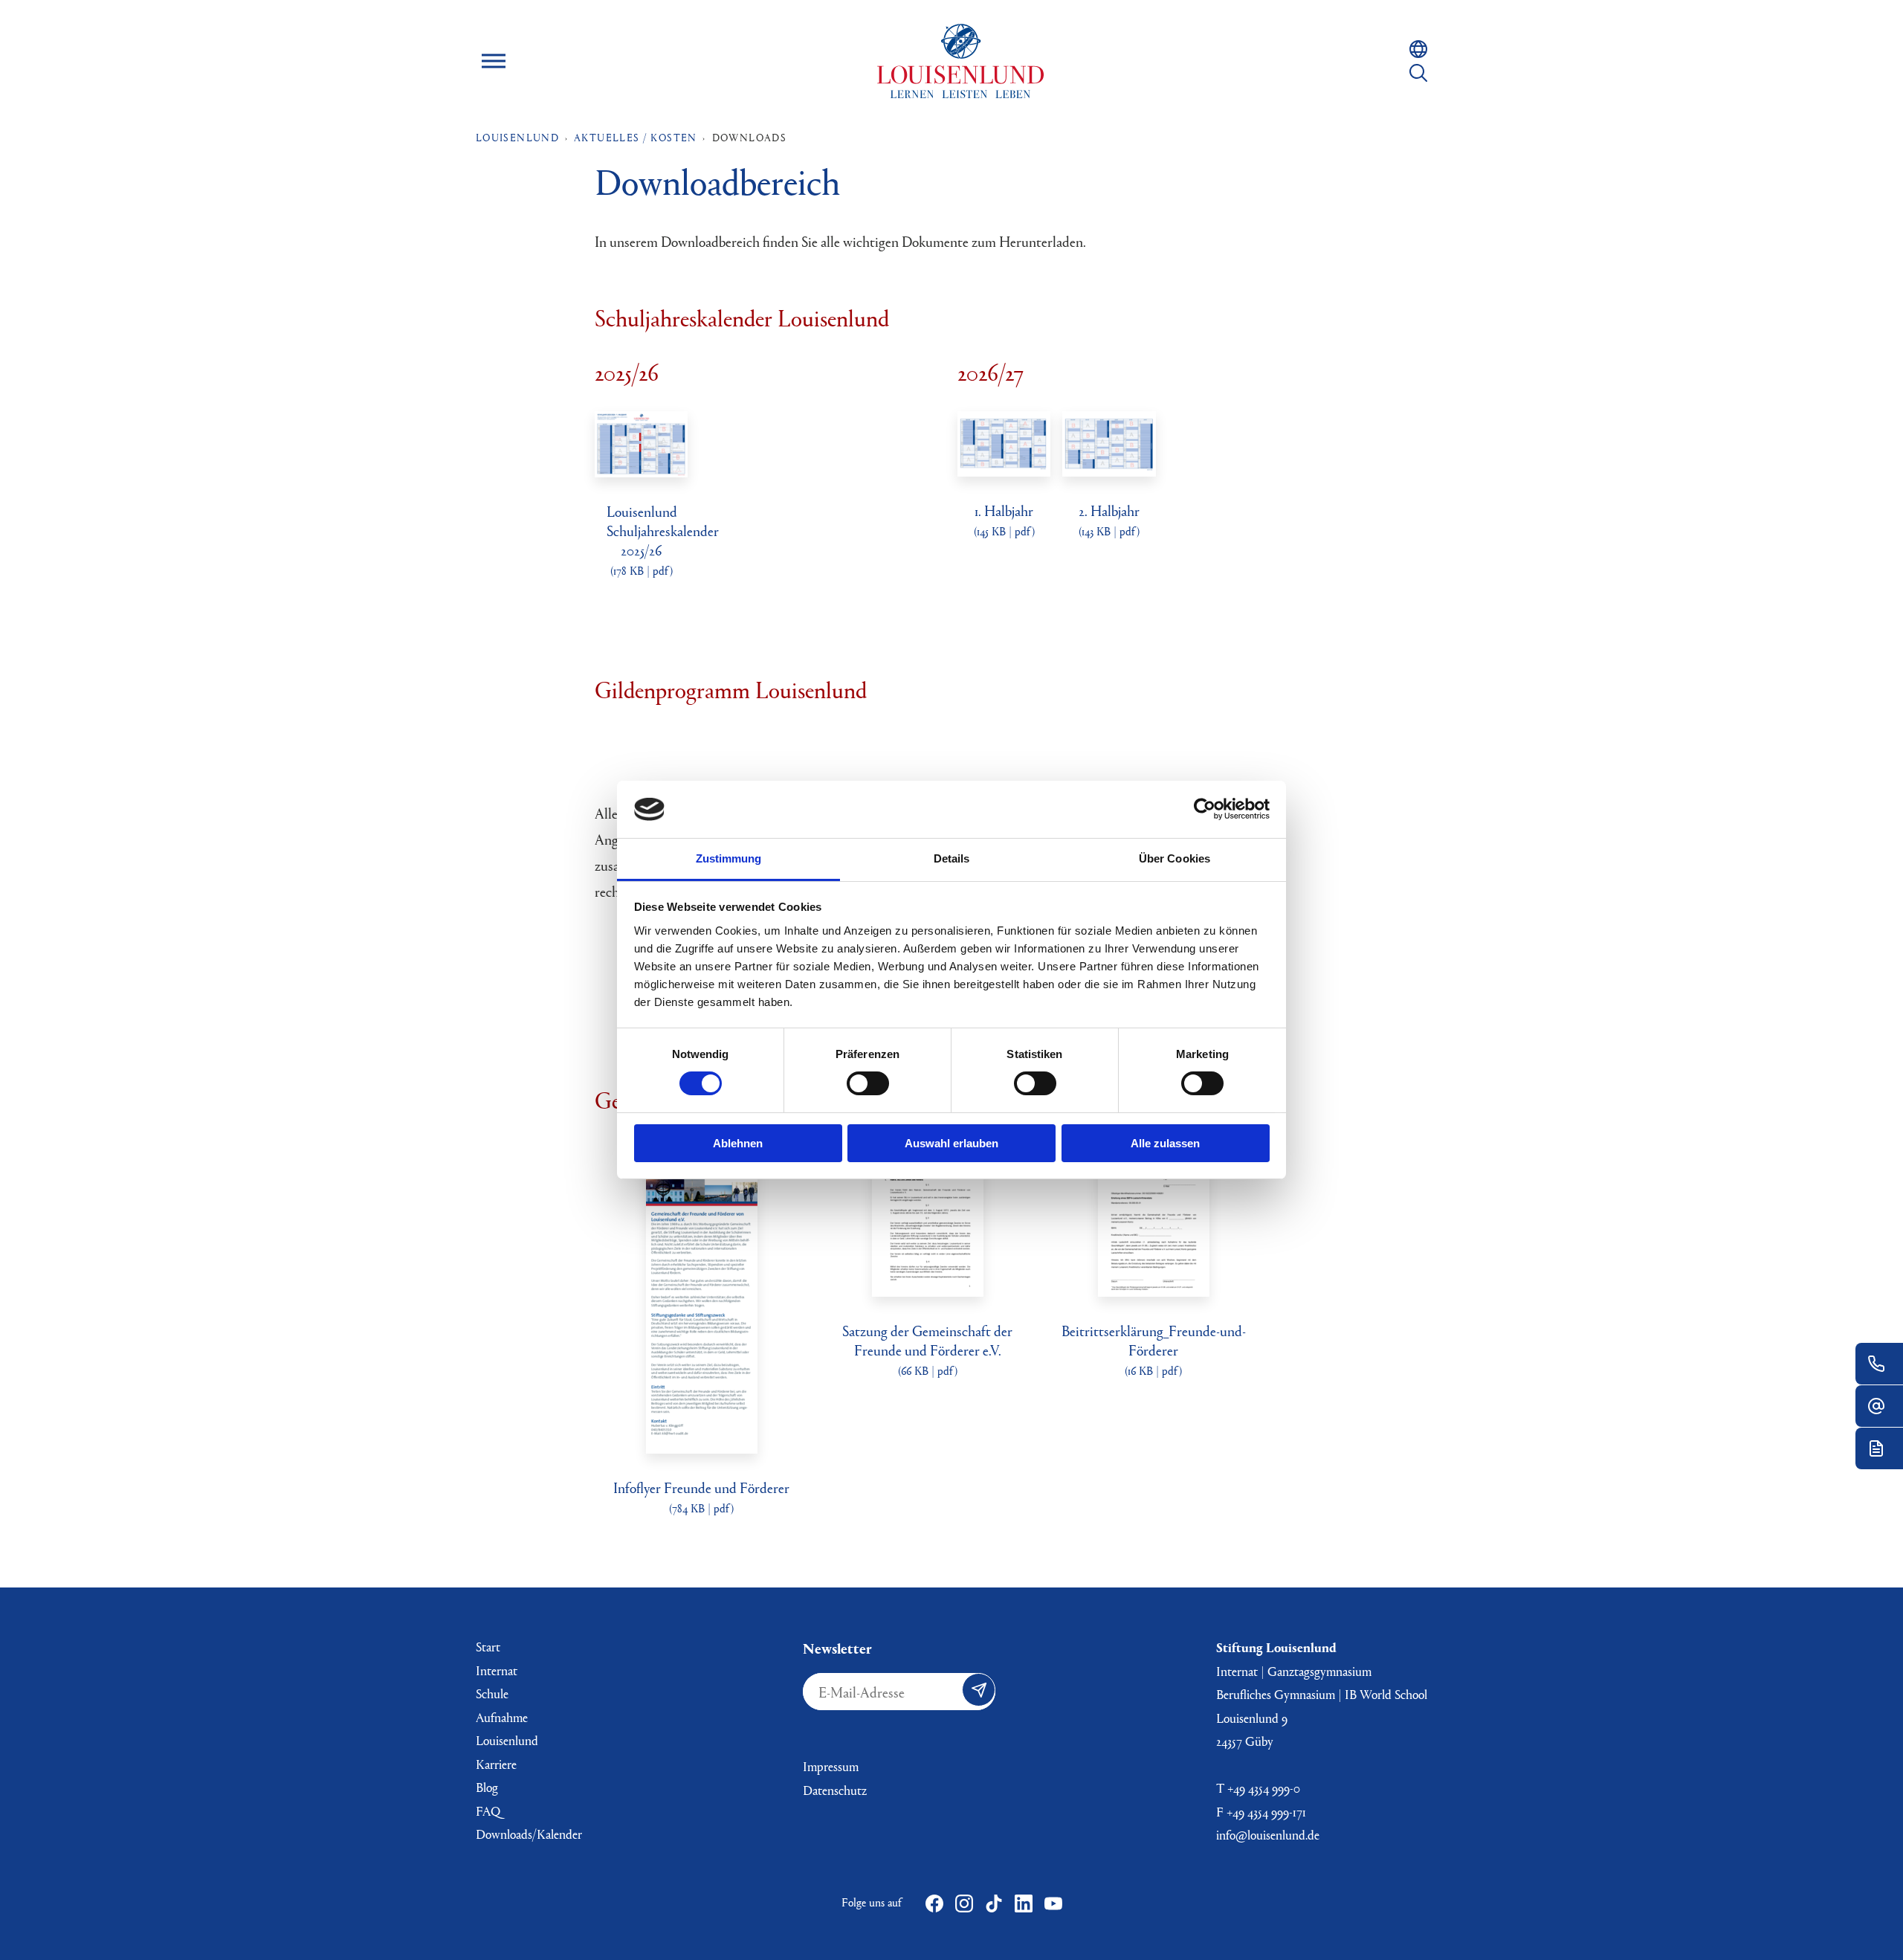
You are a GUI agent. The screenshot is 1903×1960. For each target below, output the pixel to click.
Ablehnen (738, 1143)
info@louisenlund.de (1268, 1835)
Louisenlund (960, 61)
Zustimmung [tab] (729, 858)
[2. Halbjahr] (1109, 467)
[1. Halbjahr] (1004, 467)
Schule (492, 1693)
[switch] (868, 1083)
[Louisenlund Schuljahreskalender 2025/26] (641, 468)
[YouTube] (1053, 1903)
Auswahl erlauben (951, 1143)
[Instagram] (964, 1903)
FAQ (488, 1811)
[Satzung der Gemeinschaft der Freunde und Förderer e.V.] (928, 1287)
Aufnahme (502, 1717)
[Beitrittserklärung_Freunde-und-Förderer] (1154, 1287)
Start (488, 1647)
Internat (497, 1670)
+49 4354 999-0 (1264, 1788)
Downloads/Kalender (529, 1834)
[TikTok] (994, 1903)
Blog (487, 1787)
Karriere (496, 1764)
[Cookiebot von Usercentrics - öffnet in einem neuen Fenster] (1205, 809)
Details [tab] (952, 858)
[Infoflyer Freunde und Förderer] (702, 1444)
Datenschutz (835, 1790)
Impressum (831, 1766)
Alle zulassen (1165, 1143)
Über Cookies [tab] (1175, 858)
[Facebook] (934, 1903)
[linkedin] (1024, 1903)
